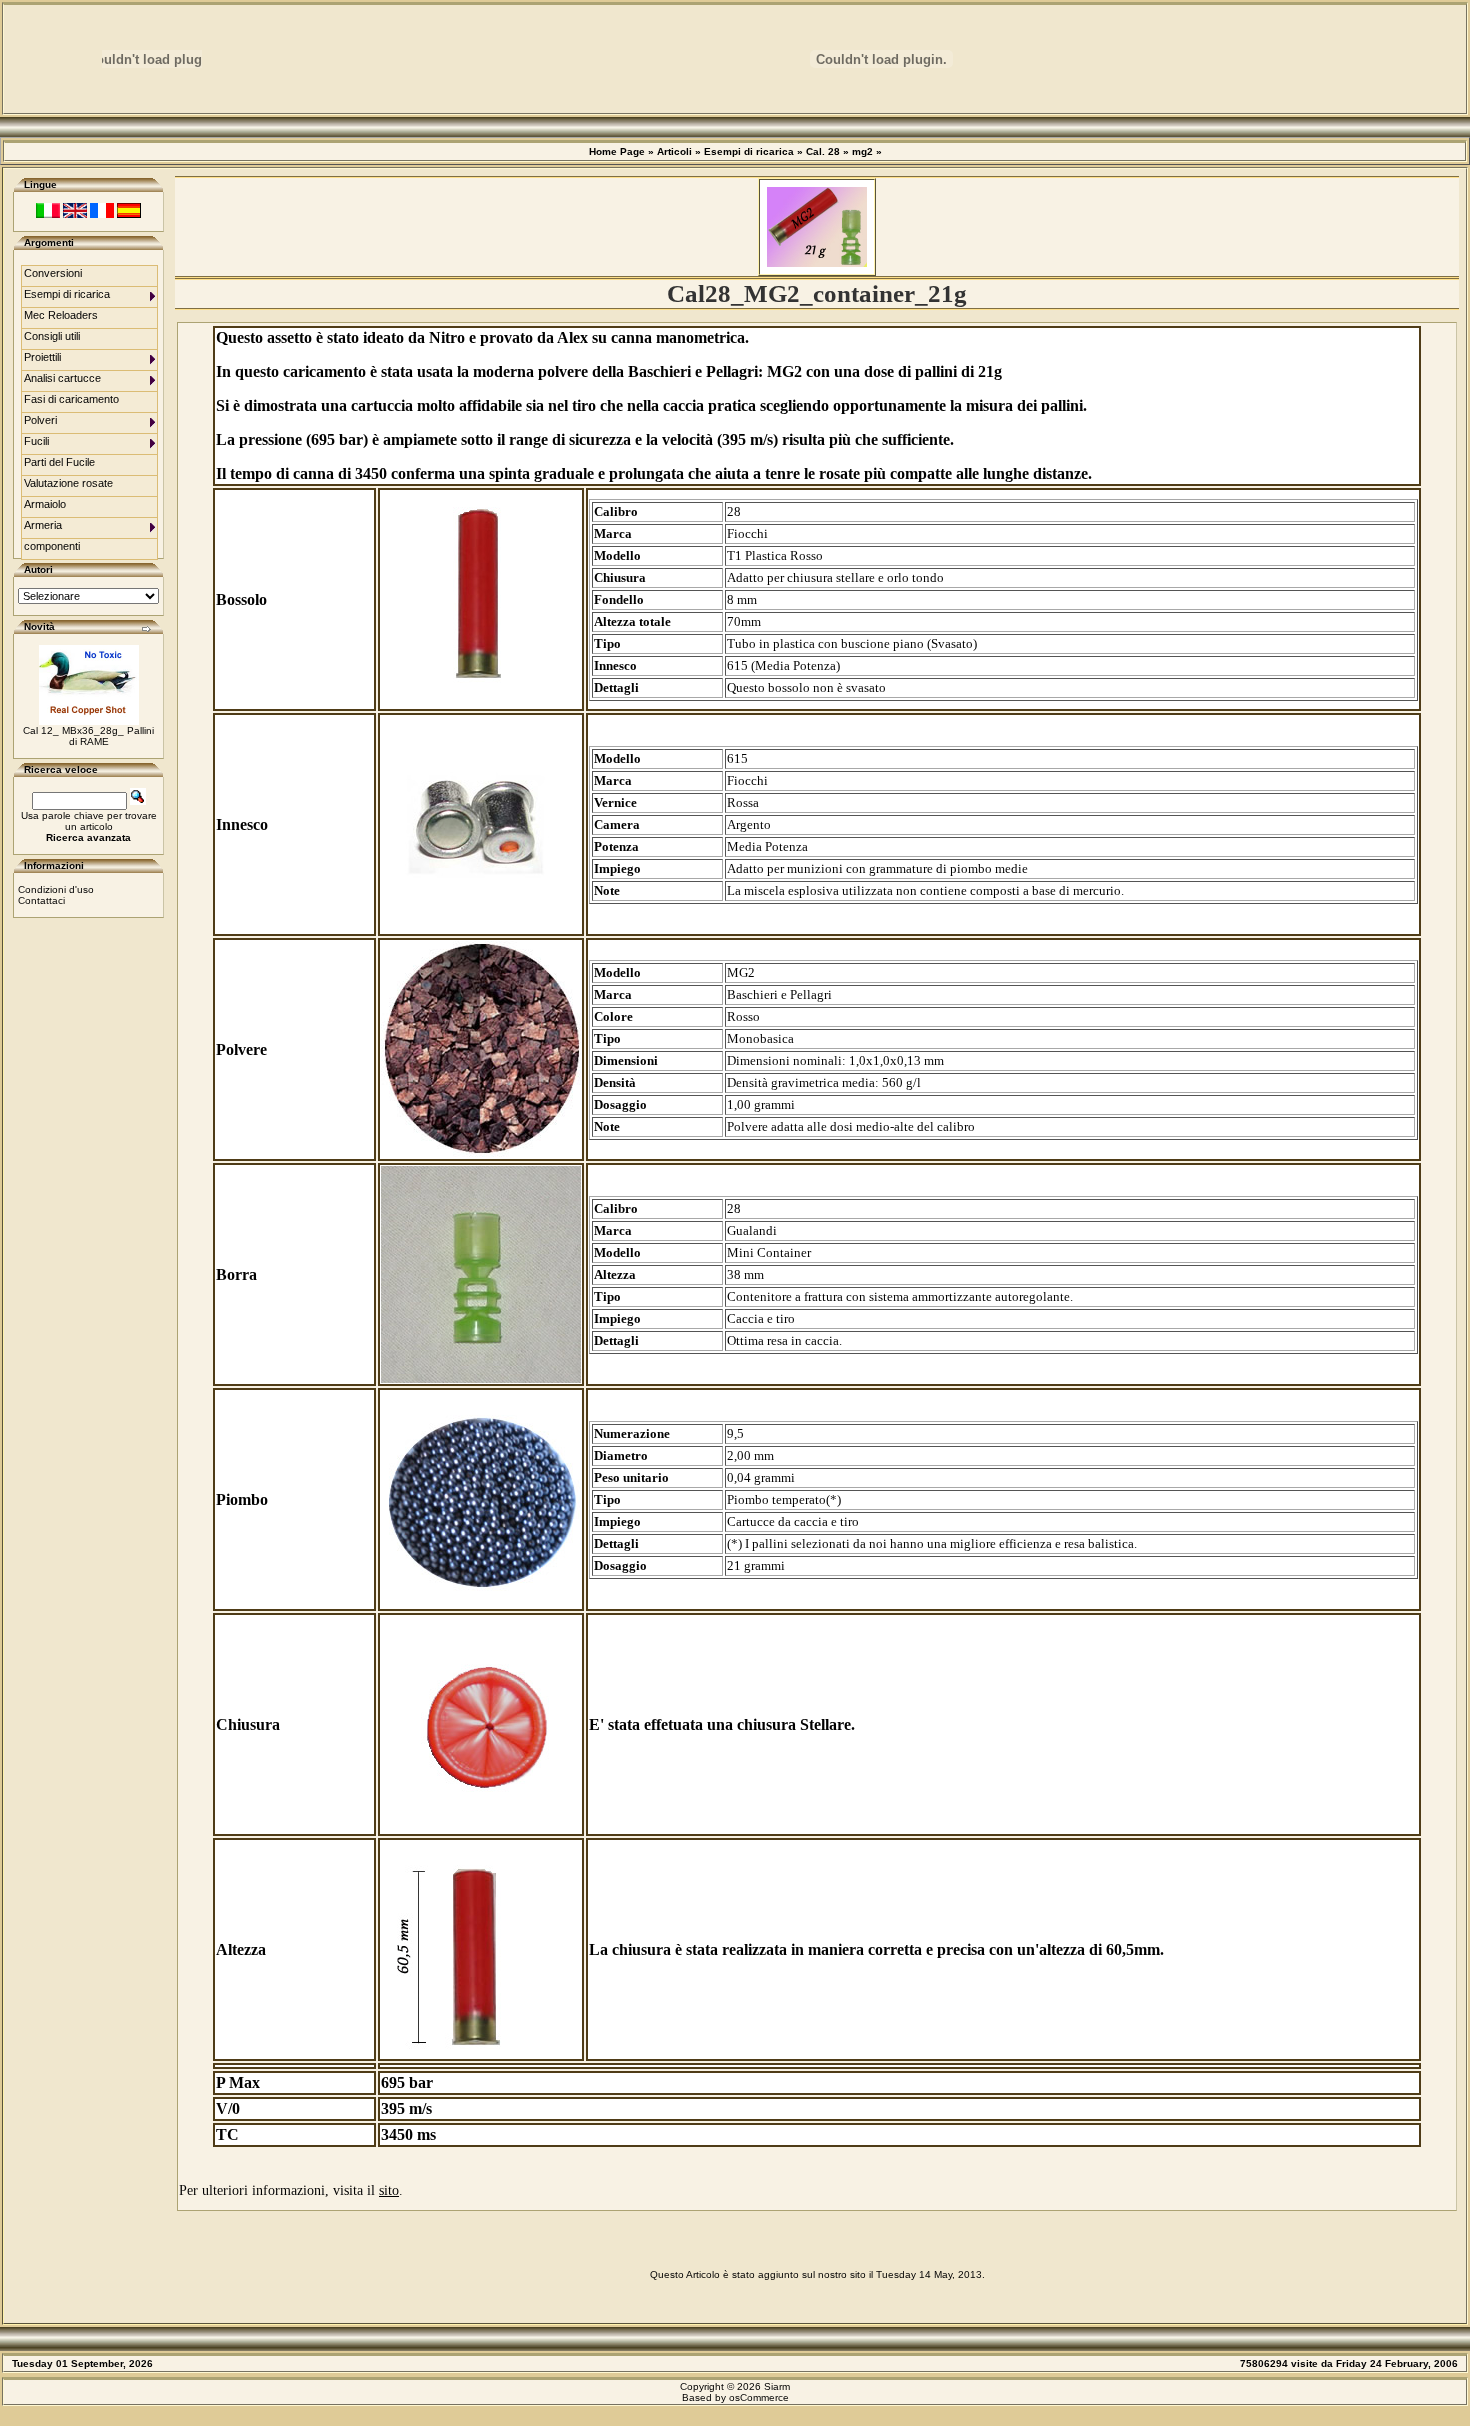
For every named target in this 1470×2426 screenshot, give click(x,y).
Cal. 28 (823, 151)
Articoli (674, 151)
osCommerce (759, 2397)
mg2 (862, 151)
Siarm (777, 2386)
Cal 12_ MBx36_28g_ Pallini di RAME (88, 736)
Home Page (617, 151)
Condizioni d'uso (56, 889)
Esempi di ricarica (749, 151)
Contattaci (41, 900)
